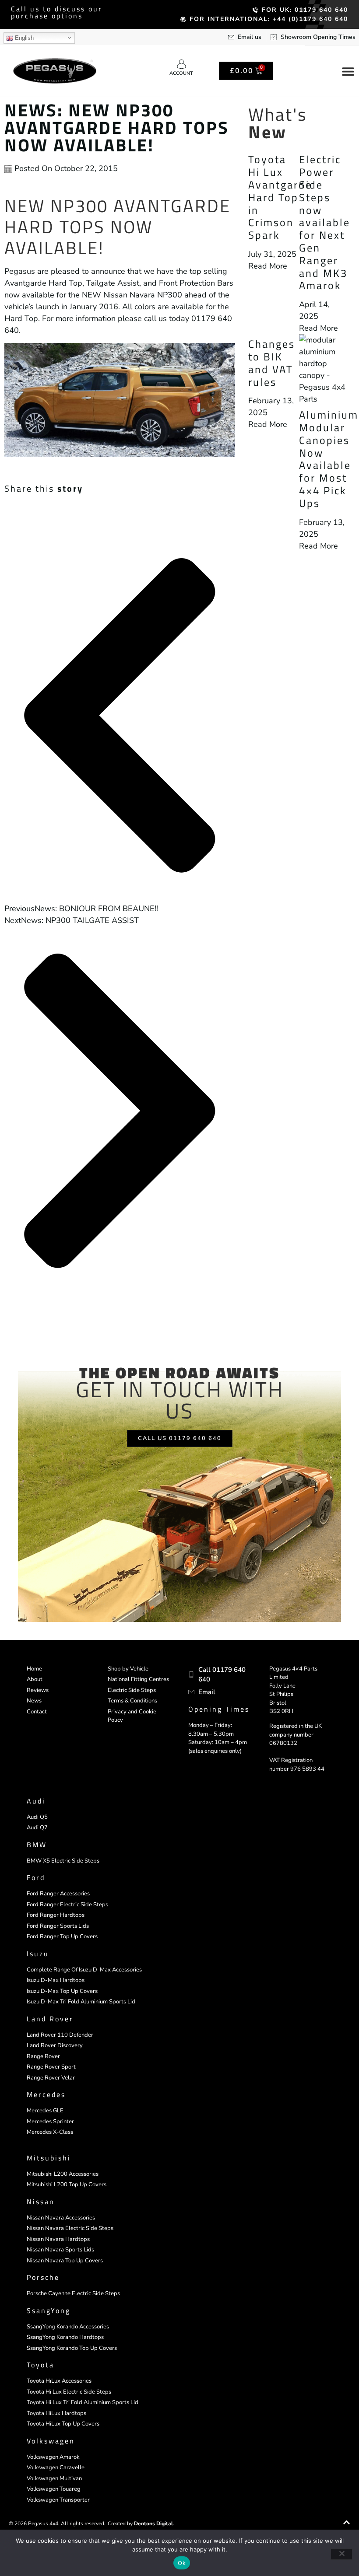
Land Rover (50, 2019)
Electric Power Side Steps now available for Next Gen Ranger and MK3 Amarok (325, 222)
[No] (341, 2554)
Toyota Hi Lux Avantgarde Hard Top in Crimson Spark (280, 197)
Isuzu (38, 1954)
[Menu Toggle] (348, 71)
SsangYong (49, 2310)
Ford (36, 1877)
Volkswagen (51, 2441)
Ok (182, 2563)
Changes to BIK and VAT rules (272, 363)
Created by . (141, 2524)
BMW (37, 1845)
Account (181, 73)
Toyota (40, 2365)
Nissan (41, 2202)
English (23, 38)
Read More (268, 266)
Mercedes (46, 2094)
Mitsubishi (49, 2158)
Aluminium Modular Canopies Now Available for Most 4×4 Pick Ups (329, 459)
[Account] (181, 64)
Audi (36, 1801)
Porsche (43, 2277)
